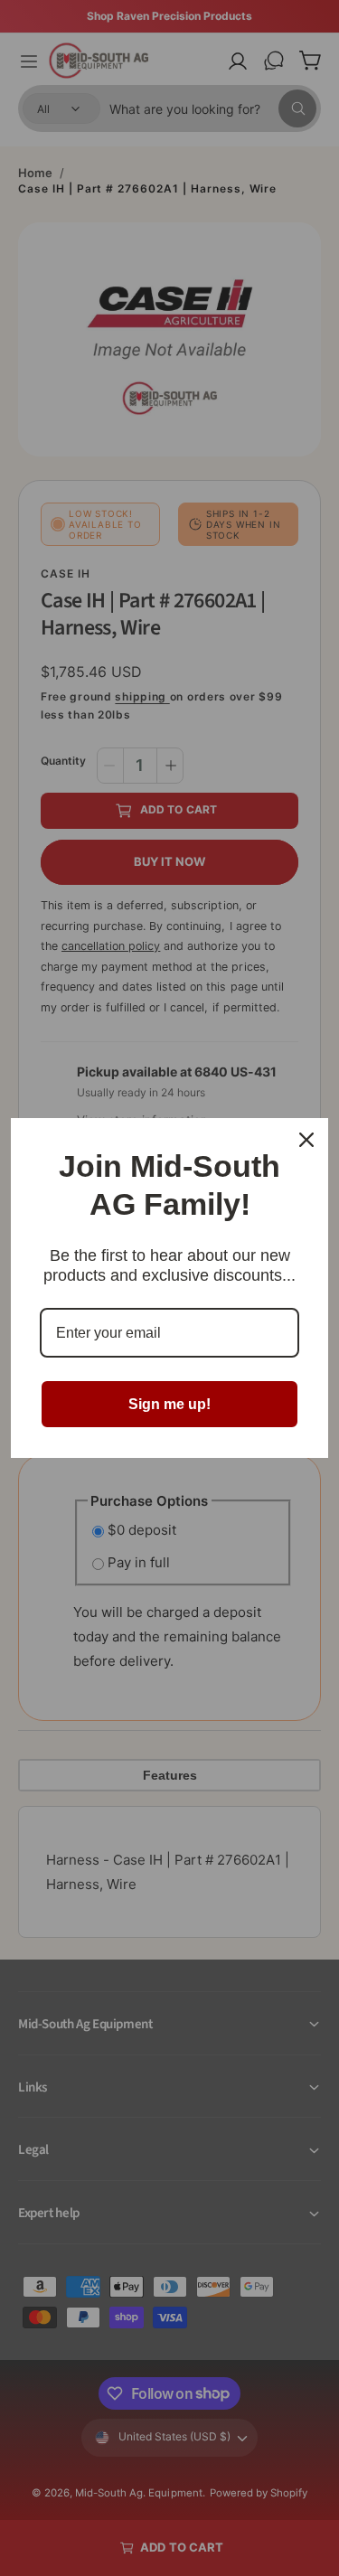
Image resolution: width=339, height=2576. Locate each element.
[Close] (306, 1140)
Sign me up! (169, 1404)
